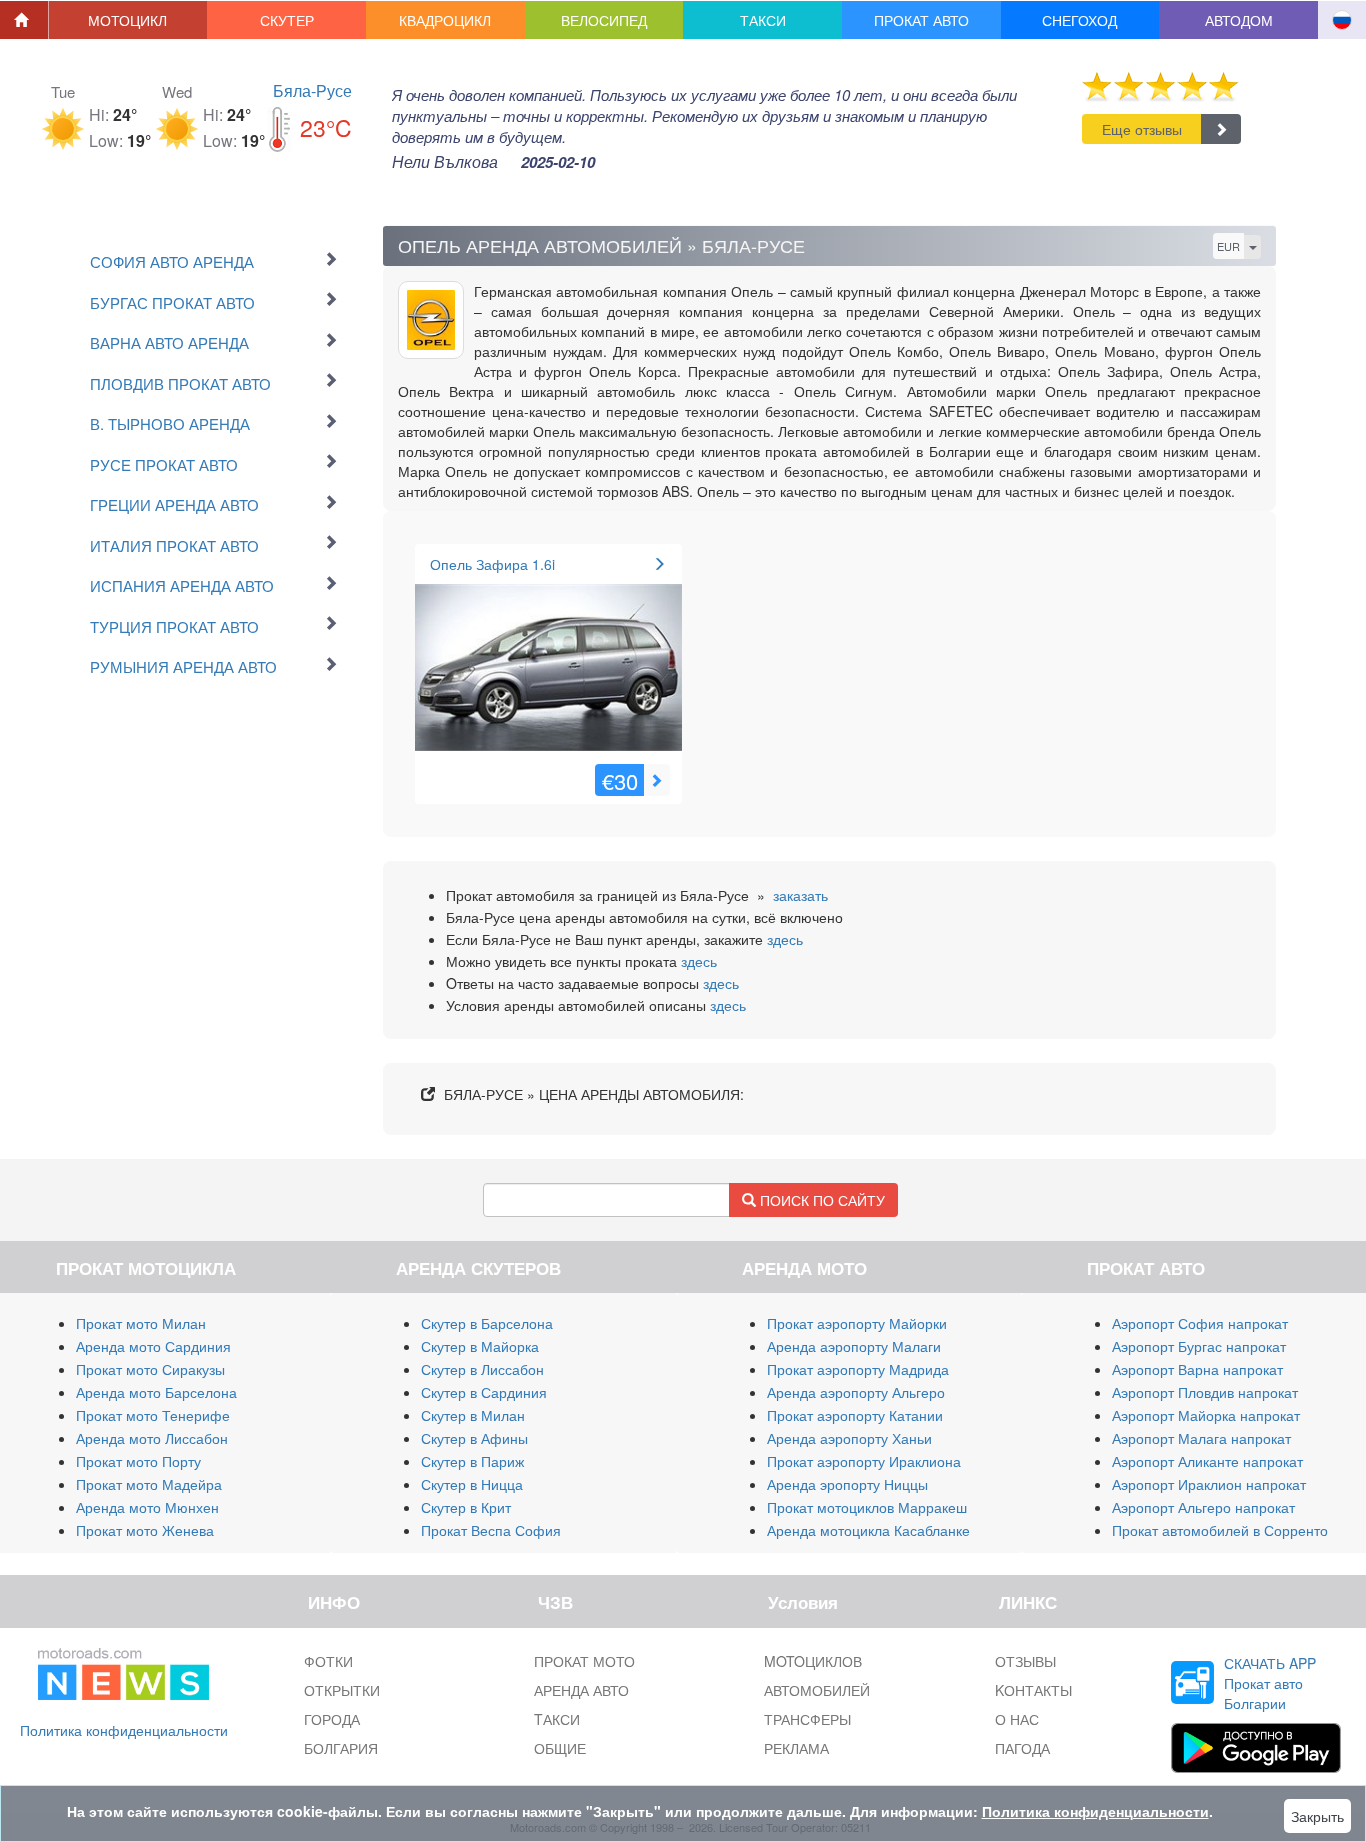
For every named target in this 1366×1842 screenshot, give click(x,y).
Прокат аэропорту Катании (855, 1415)
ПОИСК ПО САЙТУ (820, 1200)
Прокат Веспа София (491, 1530)
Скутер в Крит (466, 1507)
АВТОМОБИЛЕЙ (817, 1690)
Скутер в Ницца (472, 1484)
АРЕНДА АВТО (581, 1690)
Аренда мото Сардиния (153, 1346)
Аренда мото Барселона (156, 1392)
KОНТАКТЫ (1033, 1690)
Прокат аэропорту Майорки (857, 1323)
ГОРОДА (332, 1719)
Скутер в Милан (473, 1415)
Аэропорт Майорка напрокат (1206, 1415)
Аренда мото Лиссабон (152, 1438)
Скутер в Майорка (480, 1346)
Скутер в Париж (472, 1461)
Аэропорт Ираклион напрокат (1209, 1484)
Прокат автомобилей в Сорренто (1220, 1530)
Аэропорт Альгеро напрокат (1203, 1507)
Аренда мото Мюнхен (147, 1507)
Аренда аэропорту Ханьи (849, 1438)
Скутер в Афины (474, 1438)
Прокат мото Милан (141, 1323)
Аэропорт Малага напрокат (1201, 1438)
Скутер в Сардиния (484, 1392)
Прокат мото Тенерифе (153, 1415)
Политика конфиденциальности (124, 1730)
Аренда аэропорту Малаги (854, 1346)
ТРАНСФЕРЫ (807, 1719)
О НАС (1017, 1719)
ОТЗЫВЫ (1025, 1661)
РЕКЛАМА (796, 1748)
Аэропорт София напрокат (1200, 1323)
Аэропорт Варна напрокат (1197, 1369)
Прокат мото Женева (145, 1530)
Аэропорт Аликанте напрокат (1207, 1461)
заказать (800, 895)
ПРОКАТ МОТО (584, 1661)
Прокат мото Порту (138, 1461)
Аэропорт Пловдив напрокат (1205, 1392)
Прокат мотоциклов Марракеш (867, 1507)
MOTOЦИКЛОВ (813, 1661)
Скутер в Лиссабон (482, 1369)
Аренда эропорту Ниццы (847, 1484)
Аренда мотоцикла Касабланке (868, 1530)
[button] (128, 20)
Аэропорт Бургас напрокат (1199, 1346)
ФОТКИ (328, 1661)
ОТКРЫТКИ (342, 1690)
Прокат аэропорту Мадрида (858, 1369)
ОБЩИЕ (560, 1748)
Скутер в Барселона (487, 1323)
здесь (785, 939)
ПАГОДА (1022, 1748)
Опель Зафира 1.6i (492, 564)
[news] (123, 1670)
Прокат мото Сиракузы (150, 1369)
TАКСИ (557, 1719)
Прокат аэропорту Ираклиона (864, 1461)
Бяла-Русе (312, 90)
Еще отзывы (1142, 129)
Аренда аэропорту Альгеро (856, 1392)
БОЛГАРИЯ (341, 1748)
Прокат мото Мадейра (149, 1484)
